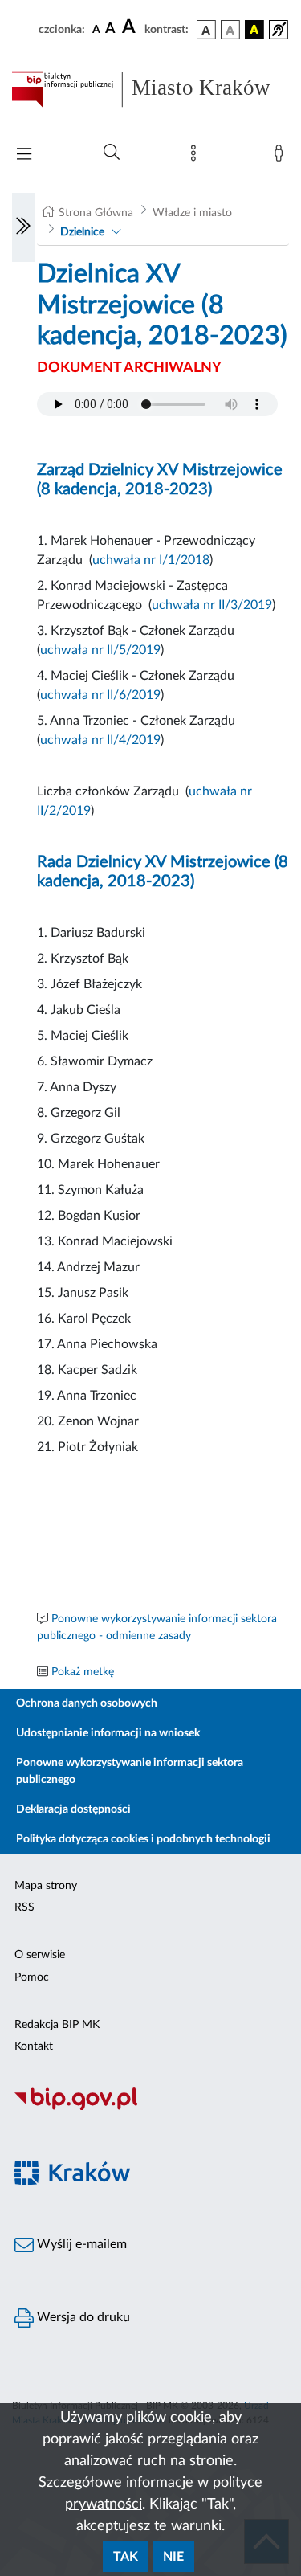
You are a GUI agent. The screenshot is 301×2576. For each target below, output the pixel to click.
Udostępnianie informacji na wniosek (108, 1733)
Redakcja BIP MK (57, 2025)
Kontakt (34, 2046)
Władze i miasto (192, 213)
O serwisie (40, 1955)
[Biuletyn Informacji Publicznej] (150, 2108)
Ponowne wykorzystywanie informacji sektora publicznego (130, 1771)
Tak (126, 2557)
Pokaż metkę (83, 1672)
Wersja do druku (82, 2317)
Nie (173, 2557)
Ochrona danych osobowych (87, 1703)
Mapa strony (46, 1886)
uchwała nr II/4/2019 (100, 740)
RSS (24, 1907)
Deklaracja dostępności (73, 1809)
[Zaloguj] (282, 157)
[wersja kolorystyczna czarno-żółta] (254, 30)
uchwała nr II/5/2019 (100, 650)
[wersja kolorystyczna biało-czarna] (230, 30)
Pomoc (32, 1977)
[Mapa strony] (197, 157)
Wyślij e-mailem (80, 2244)
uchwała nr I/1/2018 (151, 560)
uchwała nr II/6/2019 (100, 695)
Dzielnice (82, 232)
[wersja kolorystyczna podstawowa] (206, 30)
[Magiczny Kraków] (150, 2182)
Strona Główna (96, 213)
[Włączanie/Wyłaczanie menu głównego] (24, 155)
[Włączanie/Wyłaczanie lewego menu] (23, 227)
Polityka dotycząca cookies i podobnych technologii (143, 1839)
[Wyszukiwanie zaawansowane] (112, 153)
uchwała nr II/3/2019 (212, 605)
